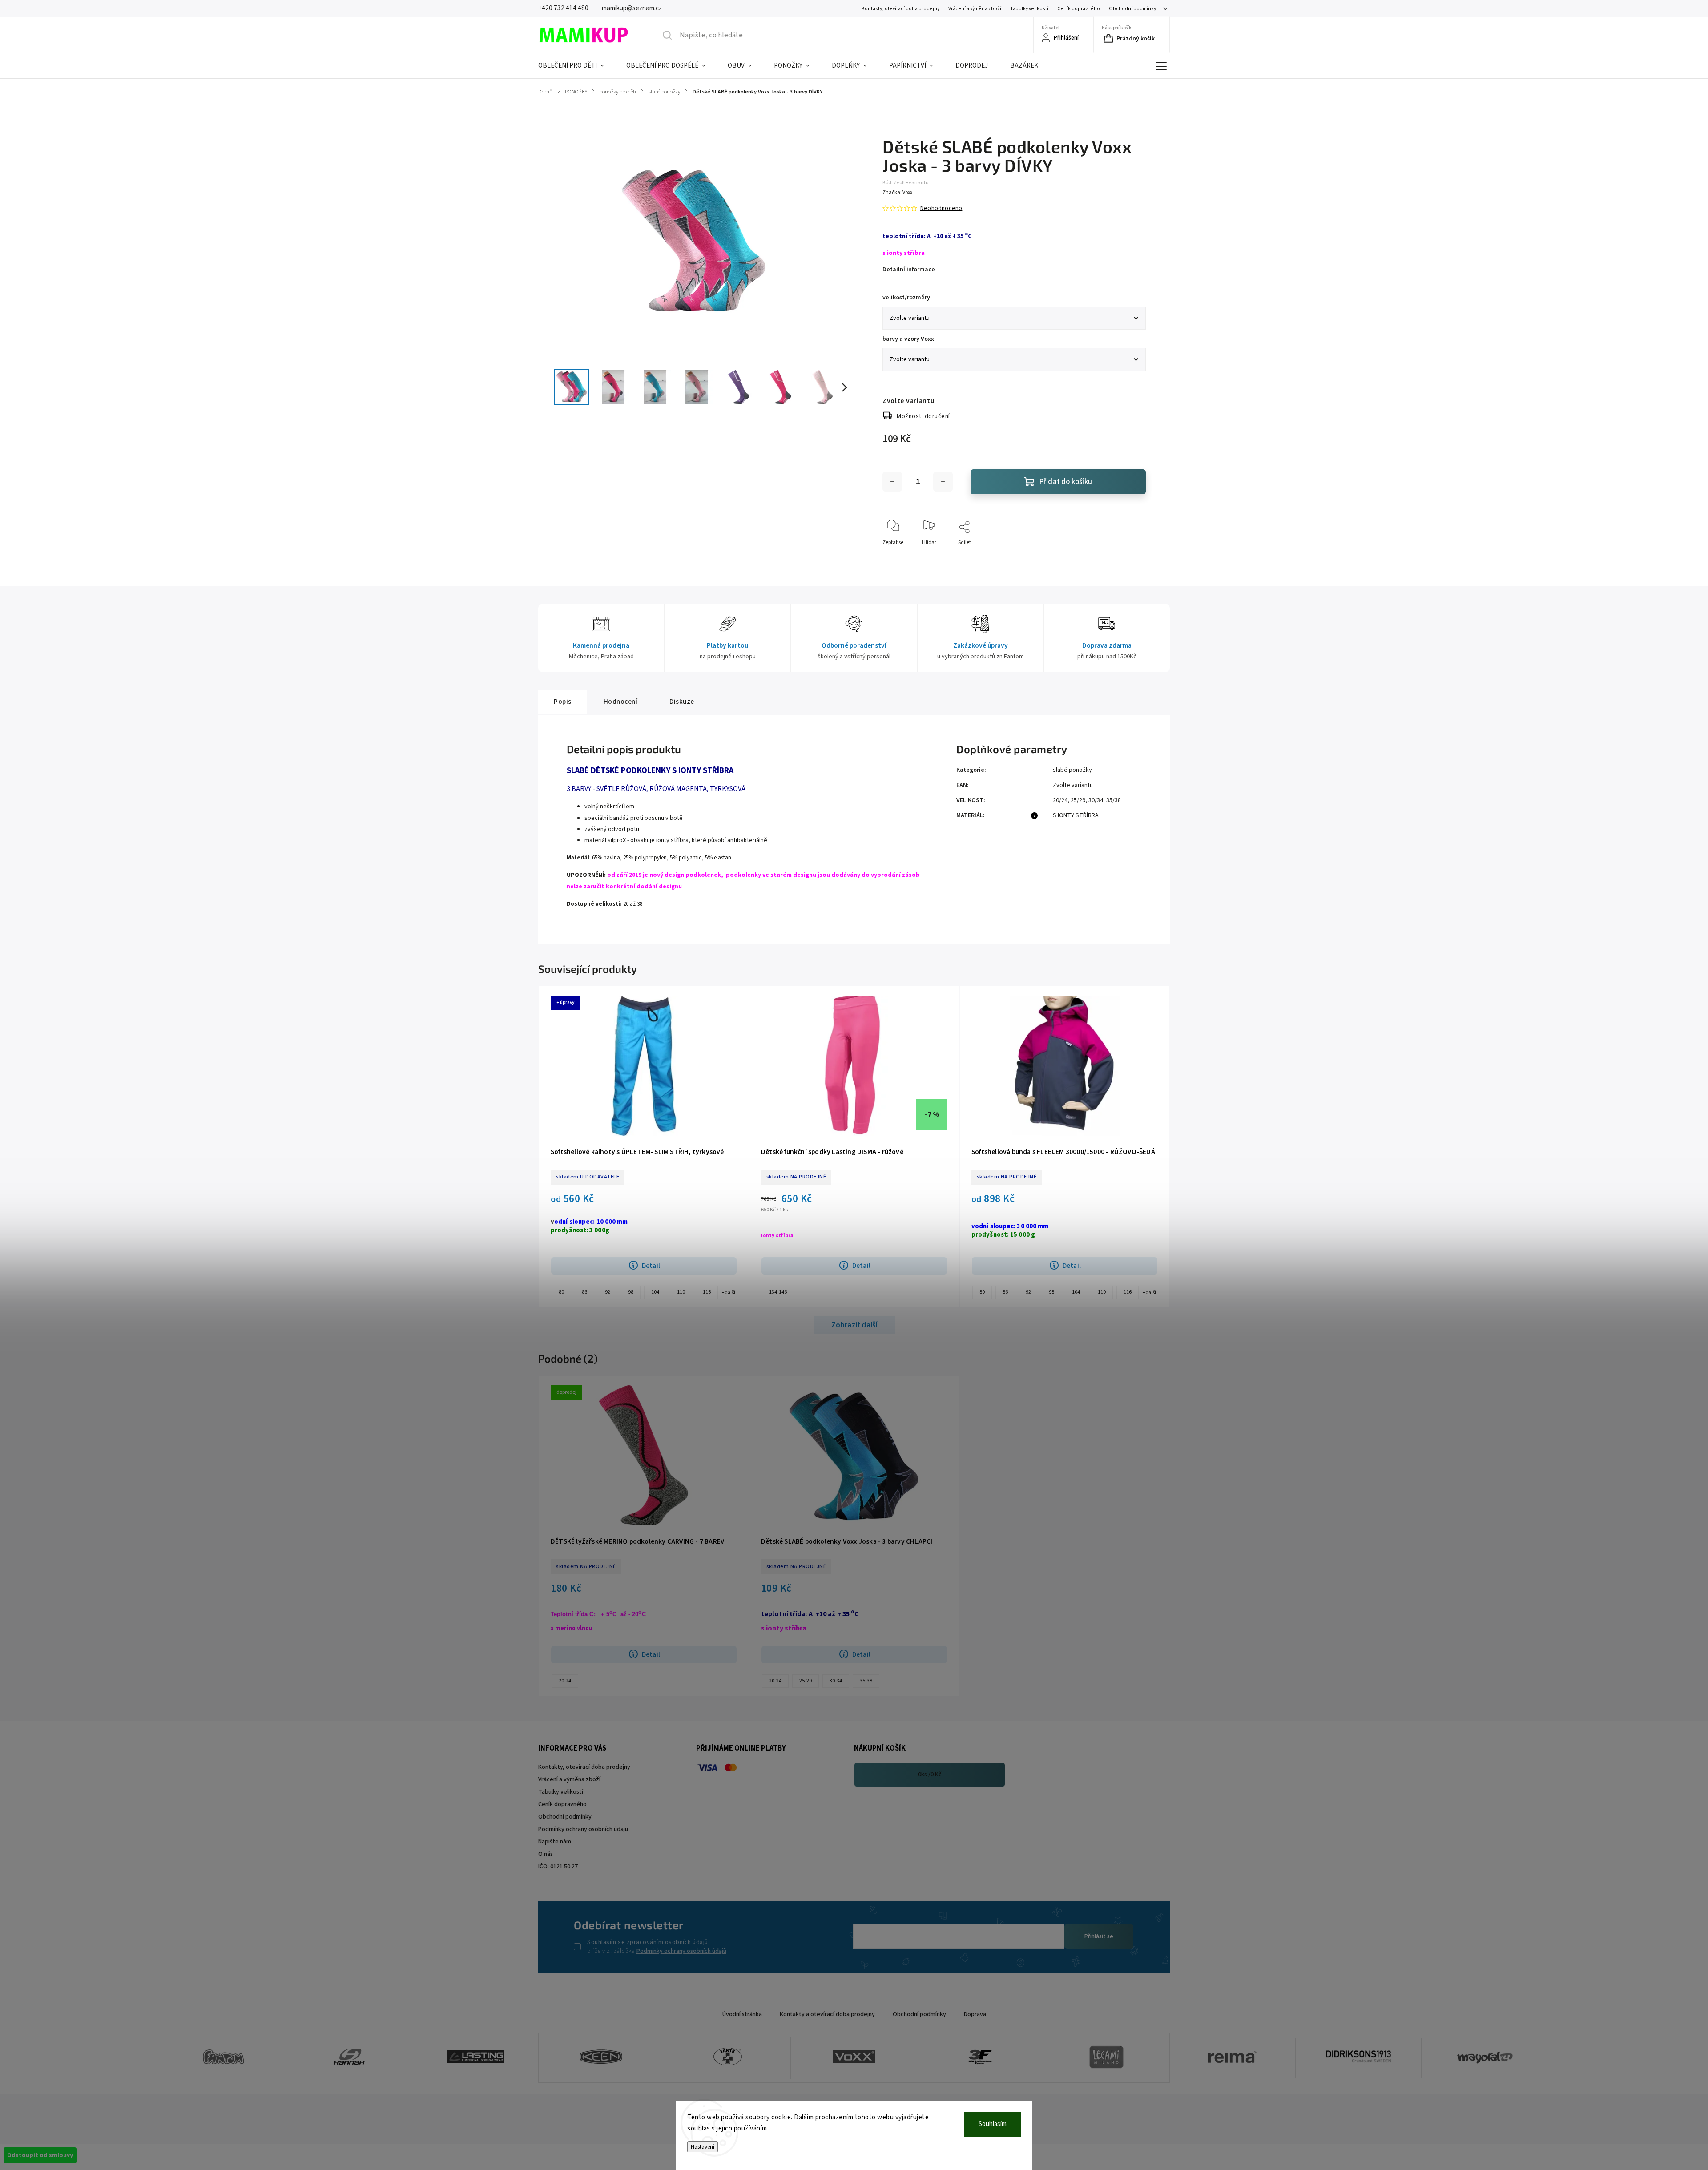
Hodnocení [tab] (621, 702)
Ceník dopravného (1079, 9)
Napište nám (555, 1842)
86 (584, 1292)
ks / (930, 1775)
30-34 (836, 1681)
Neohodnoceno (941, 208)
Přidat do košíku (1066, 482)
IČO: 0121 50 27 (558, 1867)
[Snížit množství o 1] (892, 482)
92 (608, 1292)
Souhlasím (993, 2124)
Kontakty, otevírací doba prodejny (900, 9)
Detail (651, 1266)
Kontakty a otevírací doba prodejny (827, 2014)
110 (681, 1292)
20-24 (565, 1681)
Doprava (975, 2014)
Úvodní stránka (742, 2014)
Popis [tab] (563, 702)
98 (631, 1292)
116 (707, 1292)
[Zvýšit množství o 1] (943, 482)
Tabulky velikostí (1029, 9)
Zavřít (1131, 557)
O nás (546, 1854)
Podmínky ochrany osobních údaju (583, 1829)
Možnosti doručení (923, 416)
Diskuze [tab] (682, 702)
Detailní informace (909, 270)
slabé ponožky (1072, 770)
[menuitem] (577, 66)
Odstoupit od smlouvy (40, 2155)
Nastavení (703, 2147)
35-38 (866, 1681)
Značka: (897, 192)
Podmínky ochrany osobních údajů (681, 1951)
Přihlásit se (1099, 1936)
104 (655, 1292)
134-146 (778, 1292)
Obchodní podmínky (1132, 9)
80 (561, 1292)
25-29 (806, 1681)
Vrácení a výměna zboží (975, 9)
